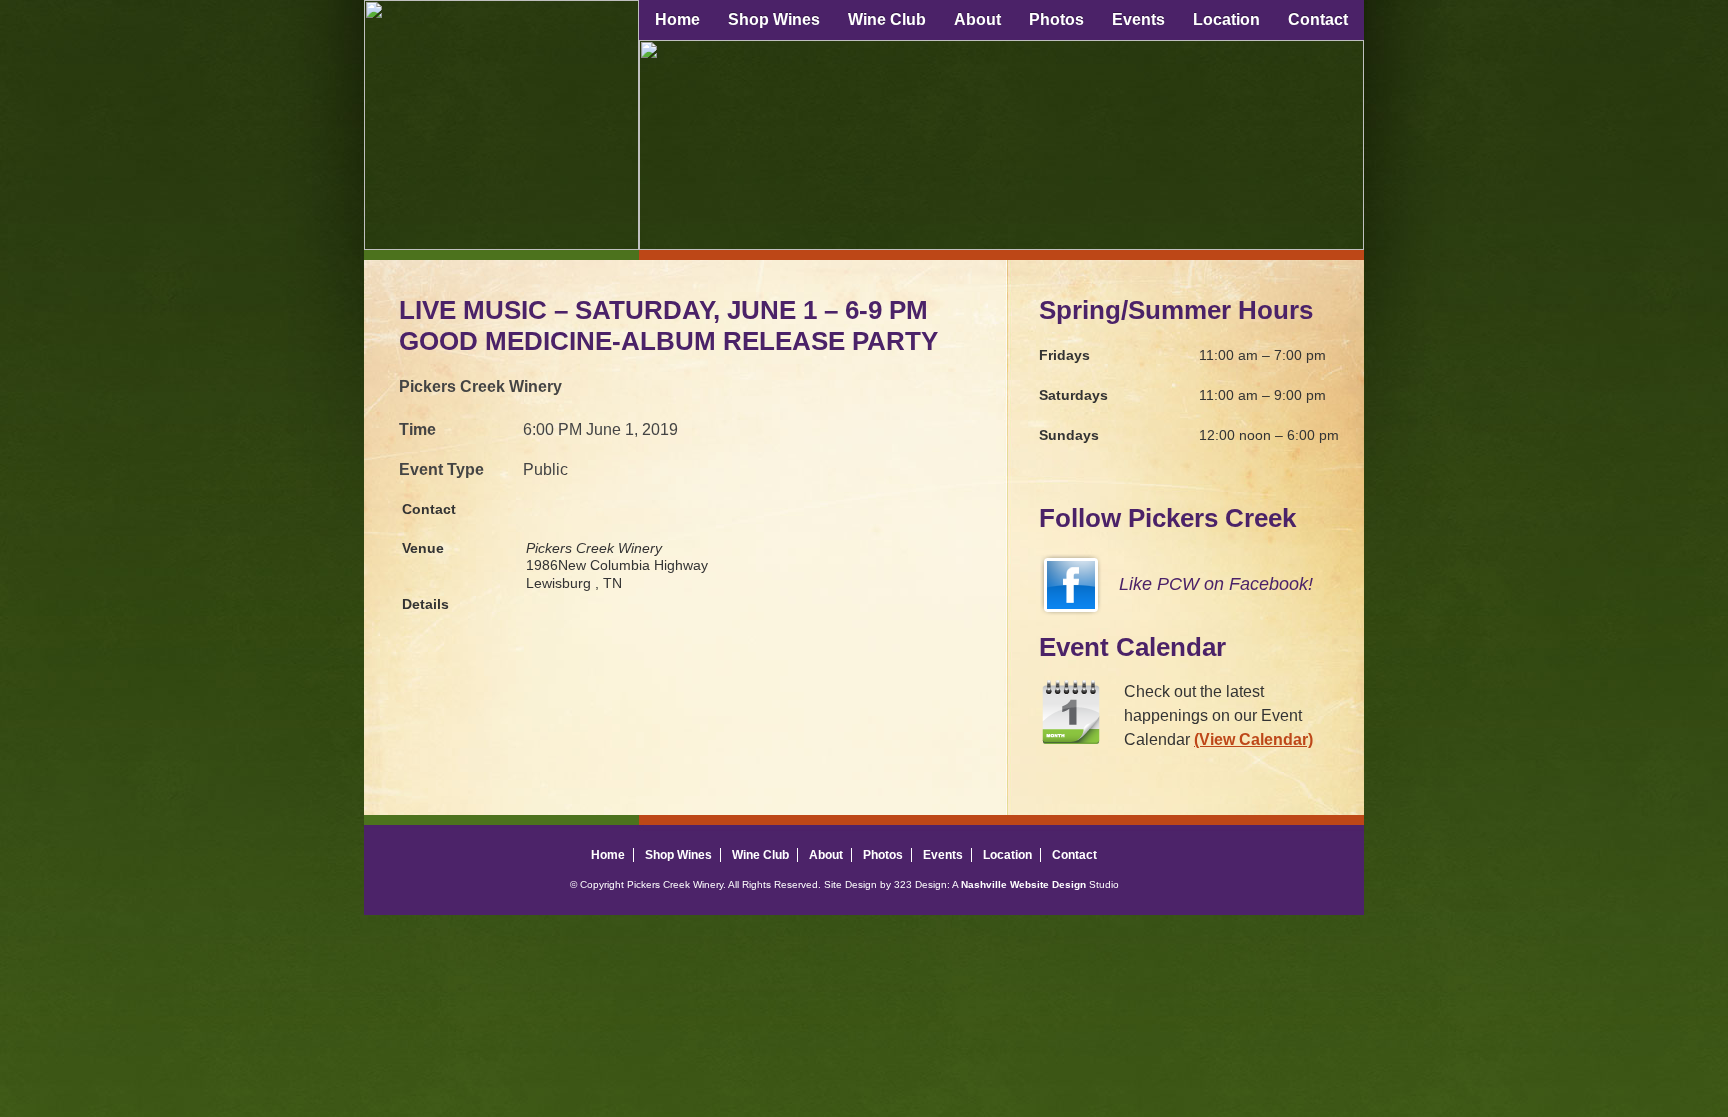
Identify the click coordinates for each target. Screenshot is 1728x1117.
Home (677, 19)
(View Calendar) (1253, 739)
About (977, 19)
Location (1226, 19)
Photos (1056, 19)
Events (1138, 19)
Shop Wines (774, 19)
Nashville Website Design (1023, 884)
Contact (1318, 19)
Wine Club (887, 19)
